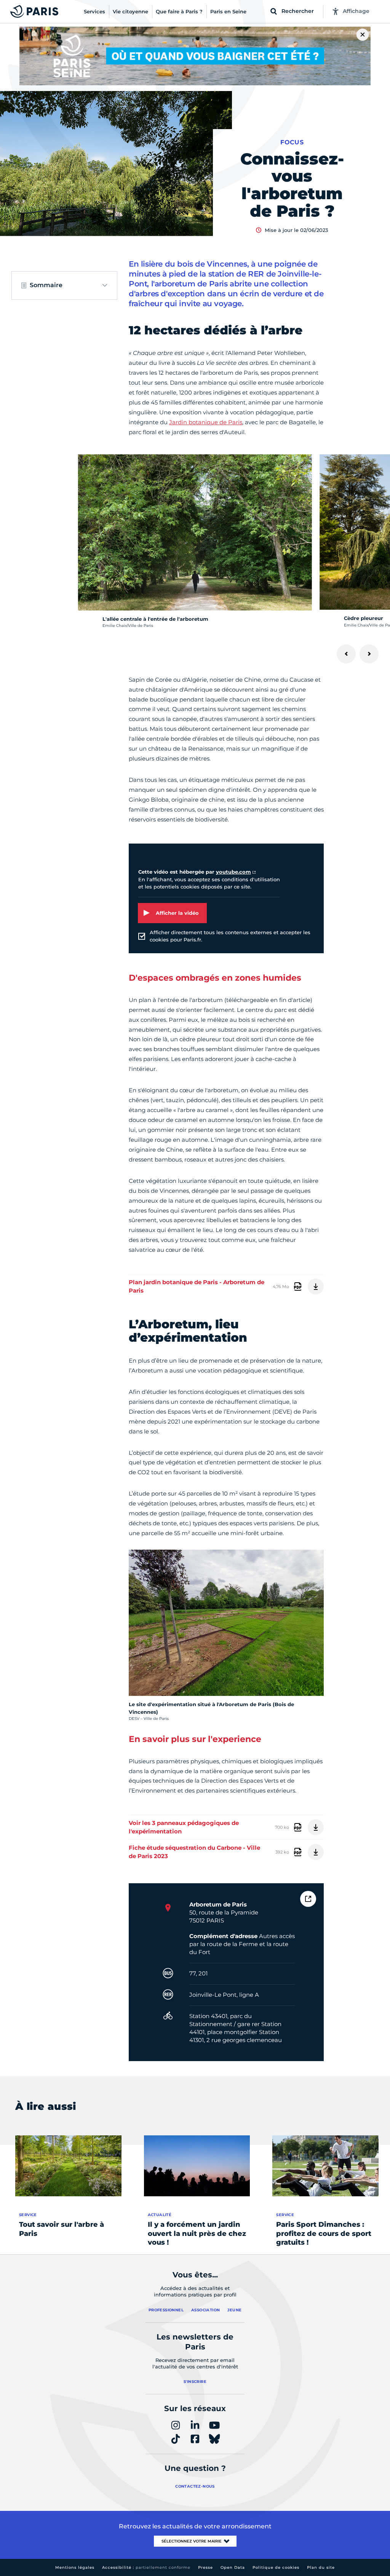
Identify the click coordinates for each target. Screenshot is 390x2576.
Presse (205, 2567)
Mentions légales (75, 2567)
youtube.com (233, 872)
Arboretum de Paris (218, 1904)
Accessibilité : (146, 2567)
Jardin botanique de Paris (206, 422)
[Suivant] (369, 654)
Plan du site (321, 2567)
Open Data (233, 2567)
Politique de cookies (276, 2567)
